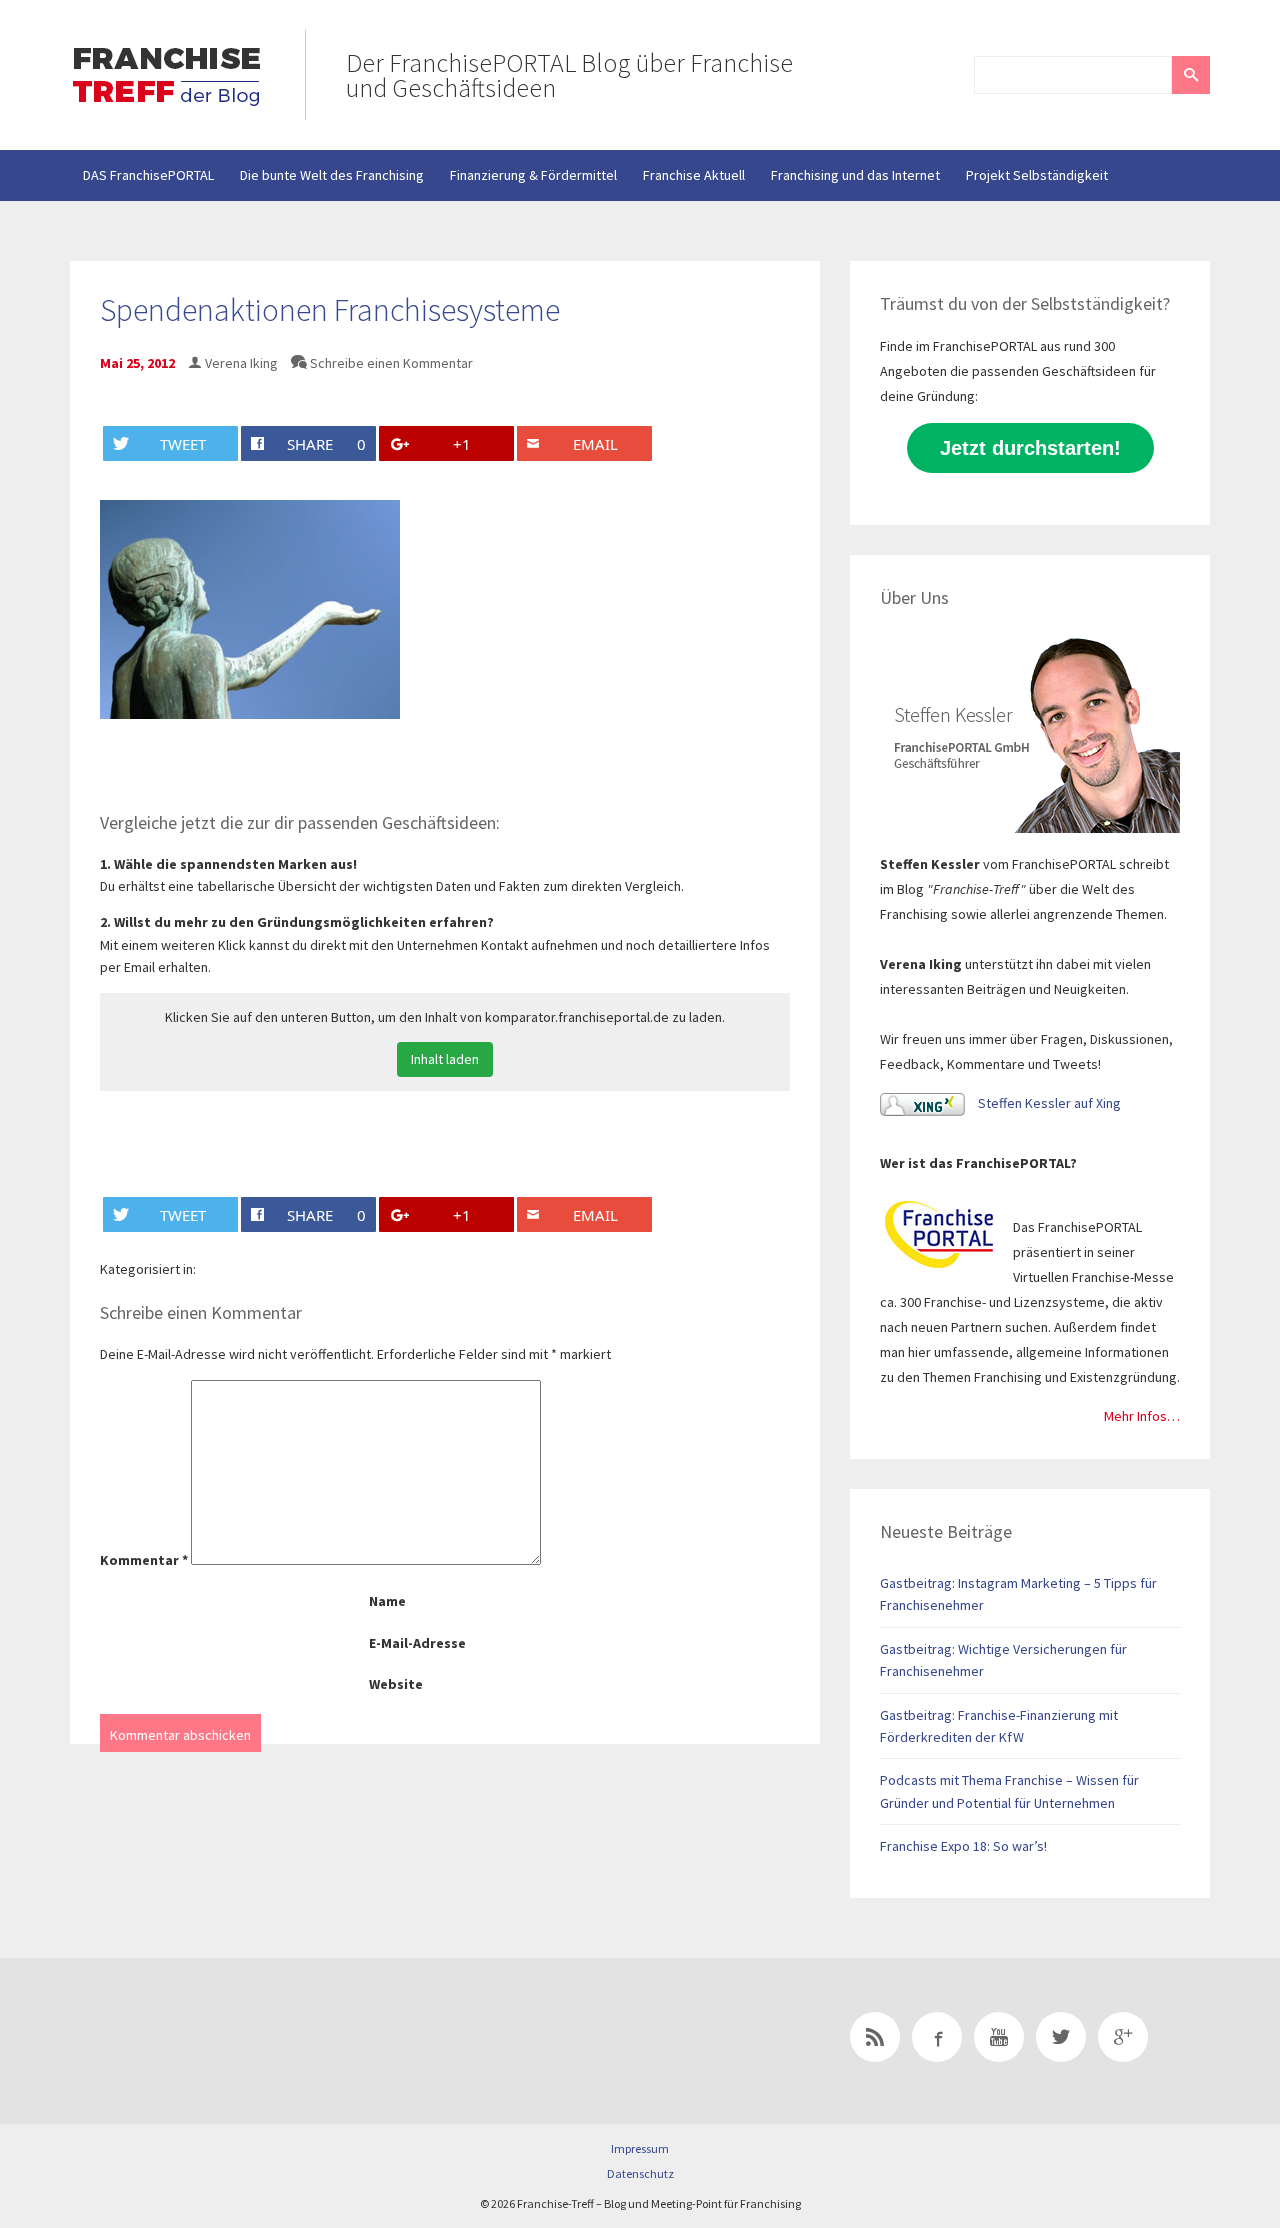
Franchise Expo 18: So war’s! (963, 1846)
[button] (1191, 75)
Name (387, 1601)
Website (396, 1684)
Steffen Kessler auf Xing (1048, 1103)
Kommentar (144, 1560)
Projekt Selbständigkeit (1037, 175)
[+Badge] (210, 2041)
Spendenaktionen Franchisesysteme (330, 310)
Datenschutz (640, 2173)
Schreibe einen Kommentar (391, 363)
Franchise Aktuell (694, 175)
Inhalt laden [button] (445, 1059)
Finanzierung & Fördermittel (533, 175)
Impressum (640, 2148)
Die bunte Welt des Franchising (332, 175)
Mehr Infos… (1142, 1416)
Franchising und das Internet (855, 175)
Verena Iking (241, 363)
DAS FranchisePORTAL (148, 175)
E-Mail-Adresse (417, 1643)
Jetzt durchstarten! (1030, 448)
